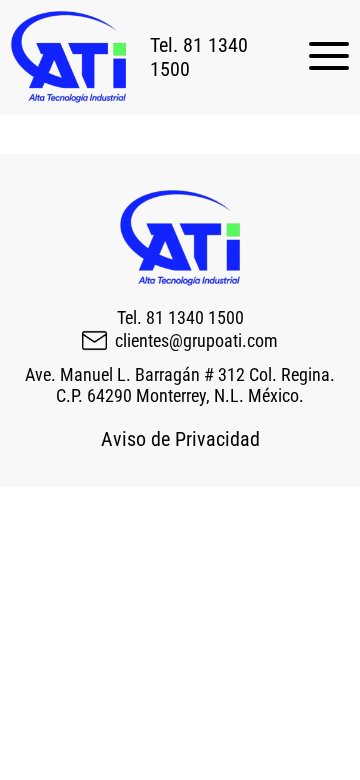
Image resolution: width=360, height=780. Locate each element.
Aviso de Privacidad (180, 439)
